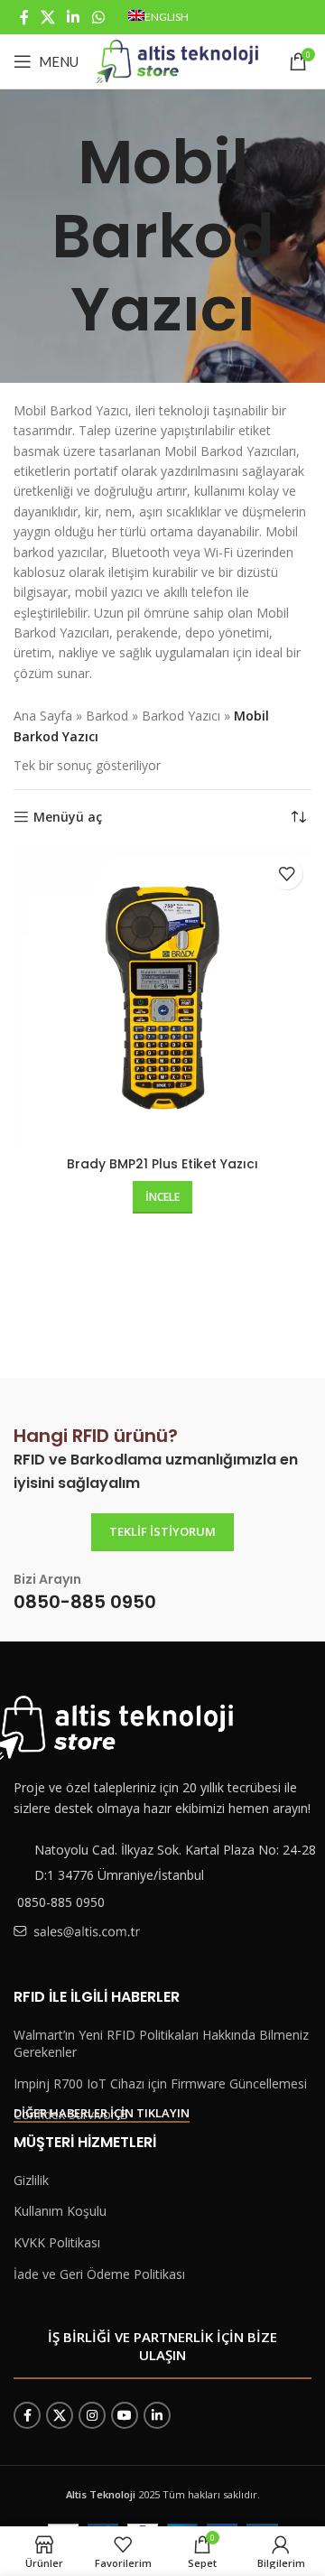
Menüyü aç (68, 818)
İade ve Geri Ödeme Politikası (99, 2274)
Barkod (107, 716)
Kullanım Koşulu (60, 2211)
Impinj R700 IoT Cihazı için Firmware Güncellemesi (160, 2083)
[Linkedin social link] (74, 17)
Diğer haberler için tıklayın (102, 2114)
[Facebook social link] (24, 17)
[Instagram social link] (92, 2415)
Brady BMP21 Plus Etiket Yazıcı (162, 1164)
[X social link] (47, 17)
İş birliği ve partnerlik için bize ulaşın (162, 2346)
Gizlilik (31, 2180)
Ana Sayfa (43, 716)
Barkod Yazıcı (181, 716)
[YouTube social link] (125, 2415)
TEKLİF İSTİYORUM (162, 1531)
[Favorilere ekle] (287, 874)
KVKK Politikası (57, 2242)
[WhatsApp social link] (98, 17)
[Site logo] (177, 60)
